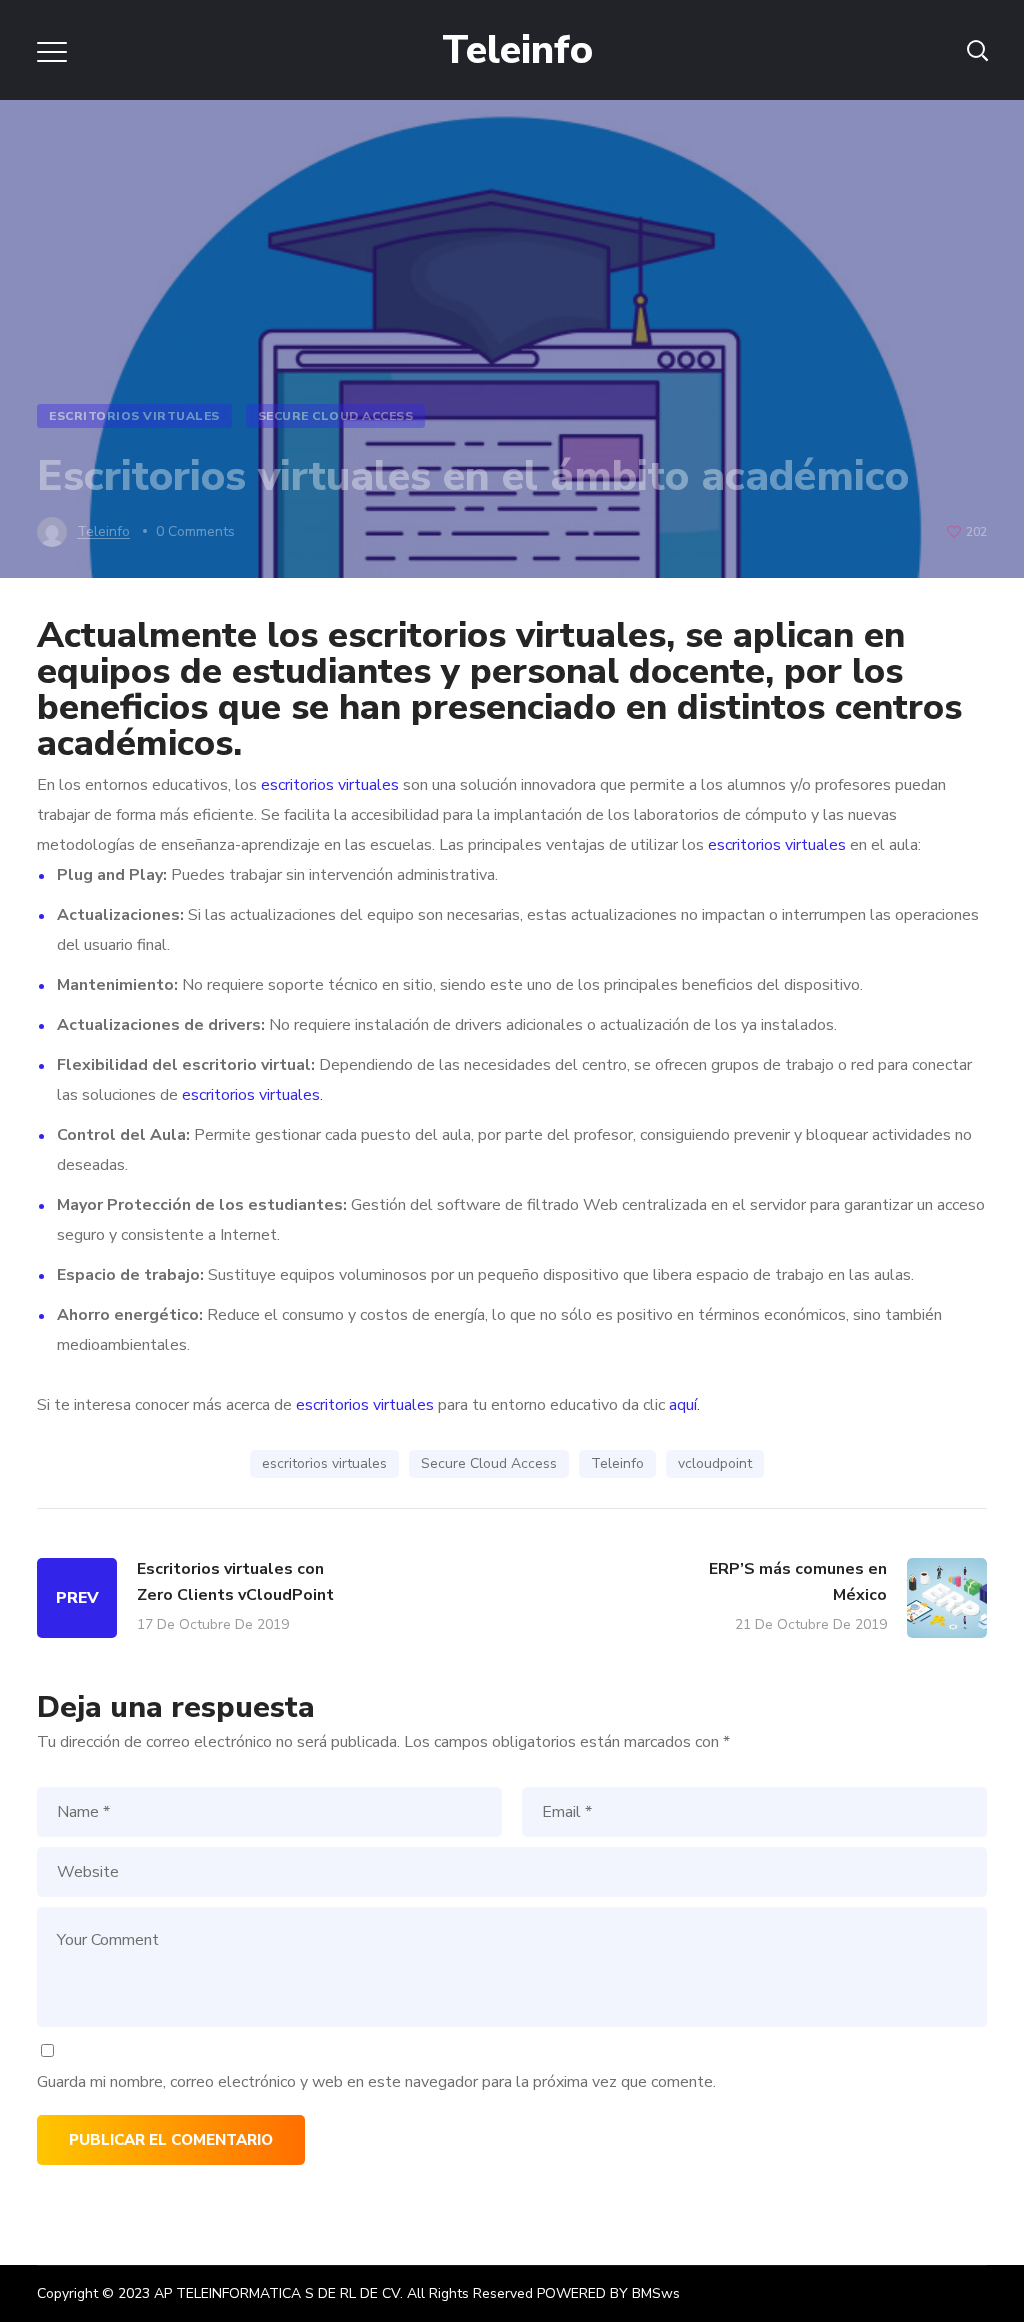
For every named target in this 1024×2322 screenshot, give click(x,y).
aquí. (684, 1405)
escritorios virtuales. (252, 1095)
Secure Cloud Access (336, 416)
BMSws (656, 2293)
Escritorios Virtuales (134, 416)
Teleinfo (617, 1463)
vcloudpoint (715, 1463)
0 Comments (195, 531)
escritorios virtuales (497, 635)
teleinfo (103, 531)
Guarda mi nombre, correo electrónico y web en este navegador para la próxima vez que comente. (376, 2082)
